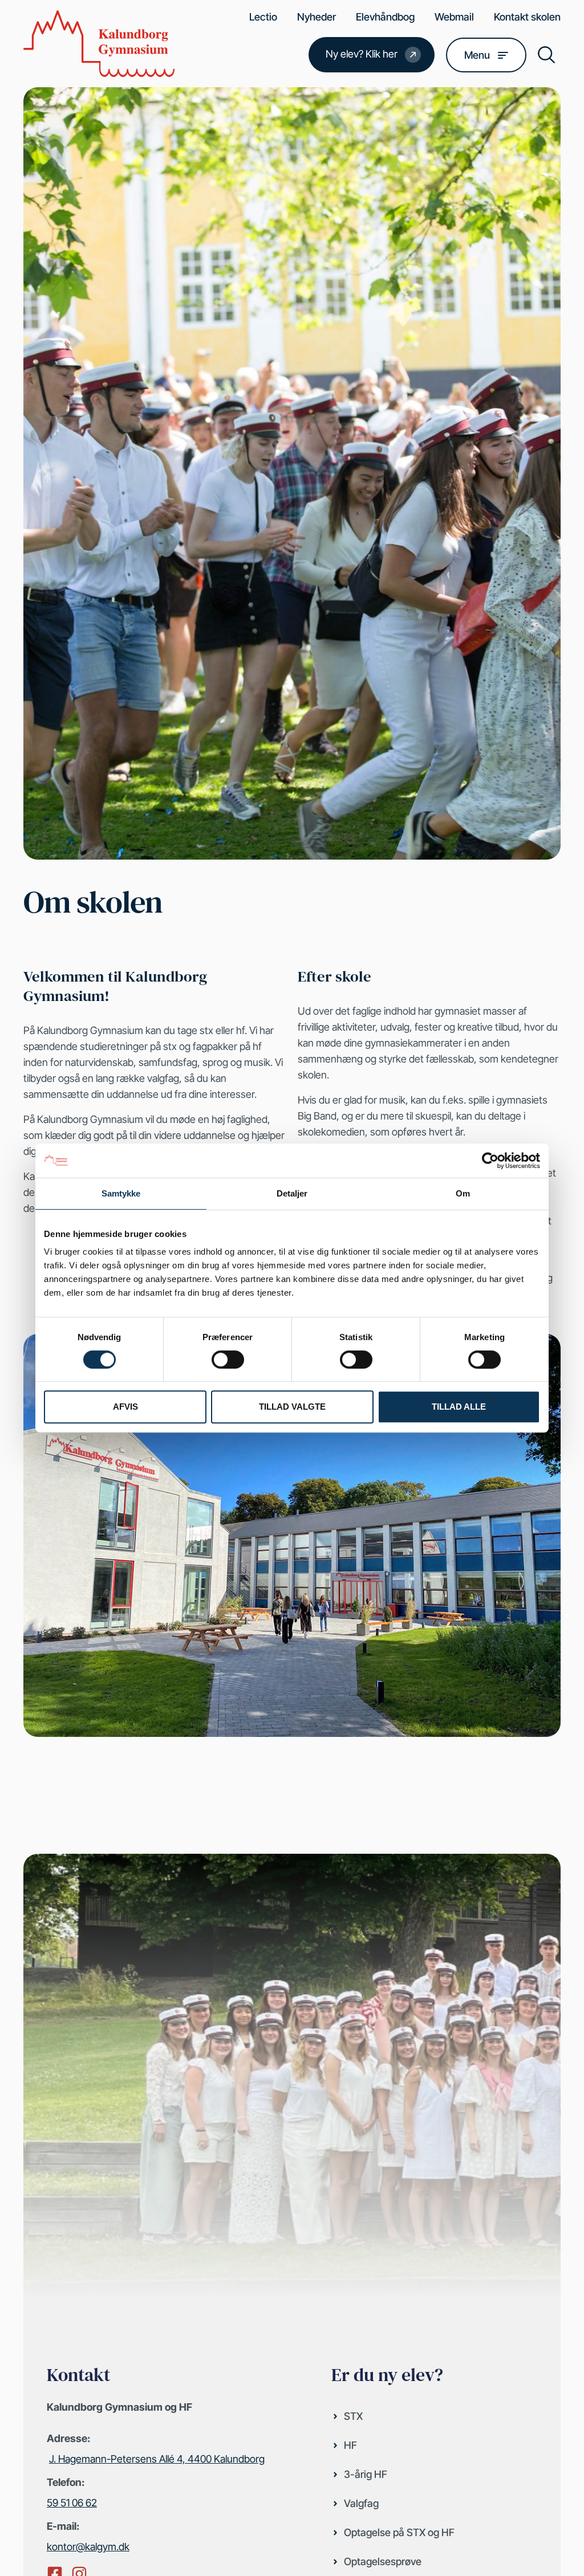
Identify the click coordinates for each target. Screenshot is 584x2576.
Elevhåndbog (385, 17)
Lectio (263, 17)
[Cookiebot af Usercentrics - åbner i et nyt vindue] (490, 1161)
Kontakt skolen (527, 17)
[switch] (228, 1360)
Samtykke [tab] (121, 1193)
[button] (546, 55)
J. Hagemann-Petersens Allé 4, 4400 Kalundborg (157, 2459)
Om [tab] (463, 1193)
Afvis (125, 1407)
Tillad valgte (292, 1407)
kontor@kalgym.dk (88, 2547)
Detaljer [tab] (292, 1193)
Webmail (454, 17)
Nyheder (317, 17)
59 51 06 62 (72, 2503)
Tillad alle (459, 1407)
